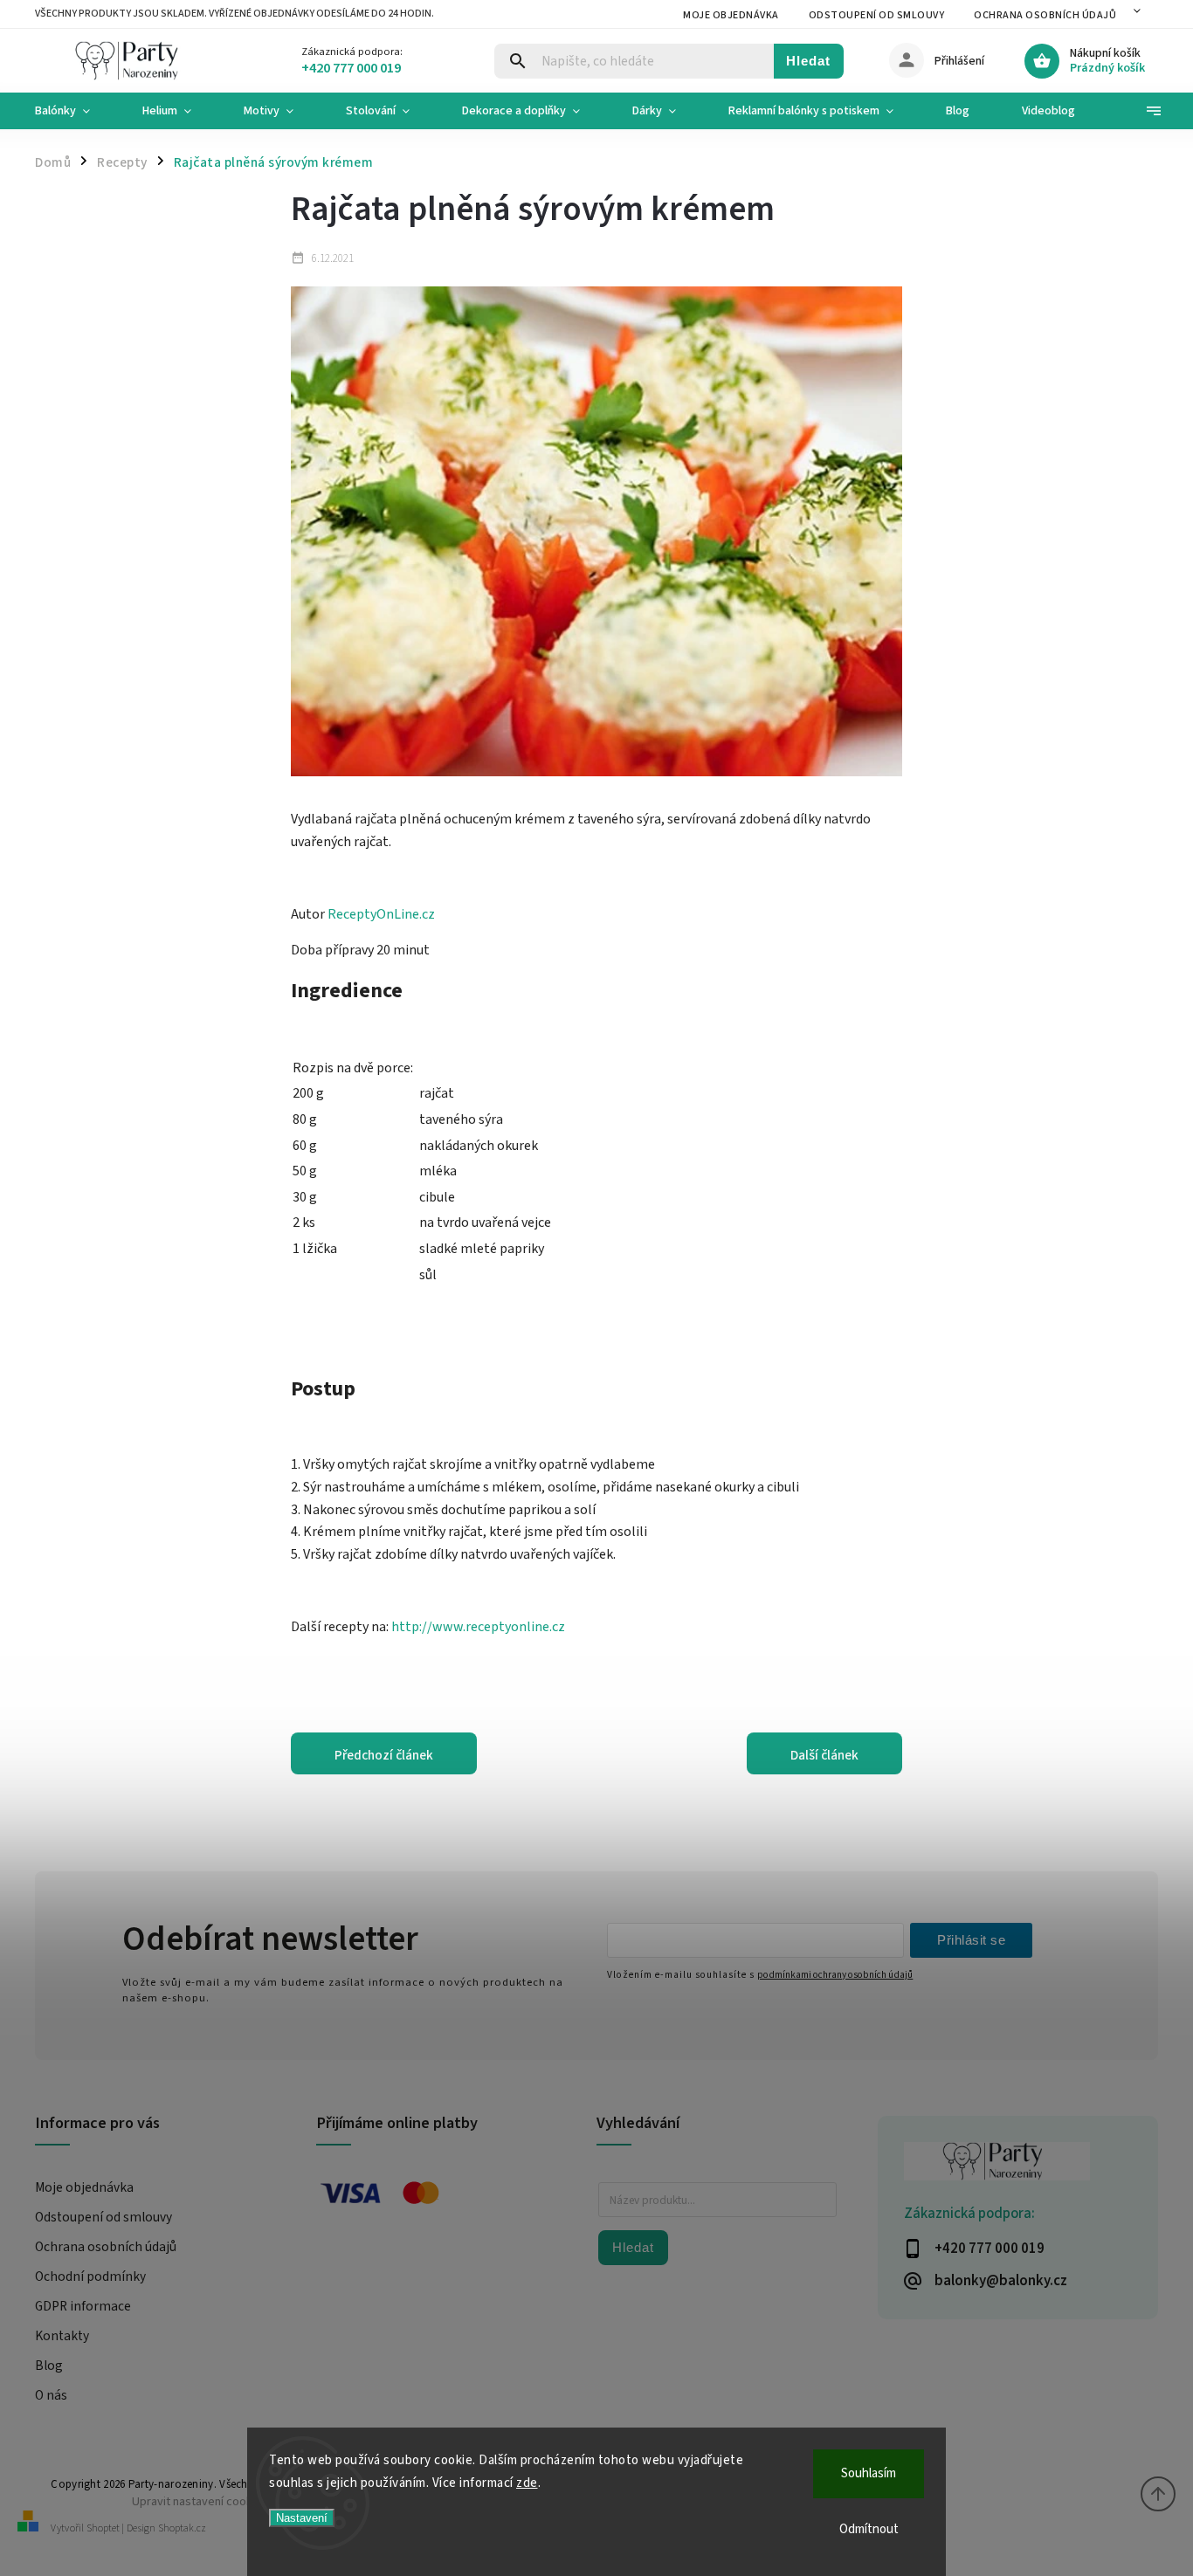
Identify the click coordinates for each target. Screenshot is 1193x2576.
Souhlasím (869, 2473)
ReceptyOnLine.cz (381, 914)
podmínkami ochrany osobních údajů (835, 1975)
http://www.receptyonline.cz (478, 1627)
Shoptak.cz (182, 2528)
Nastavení (302, 2518)
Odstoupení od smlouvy (877, 15)
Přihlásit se (971, 1940)
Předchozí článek (384, 1755)
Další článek (824, 1755)
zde (527, 2483)
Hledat (808, 61)
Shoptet (103, 2528)
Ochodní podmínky (90, 2276)
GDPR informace (83, 2306)
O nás (51, 2395)
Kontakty (62, 2336)
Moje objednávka (731, 15)
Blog (49, 2366)
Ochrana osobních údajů (1045, 15)
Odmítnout (869, 2529)
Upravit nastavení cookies (200, 2501)
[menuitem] (76, 111)
